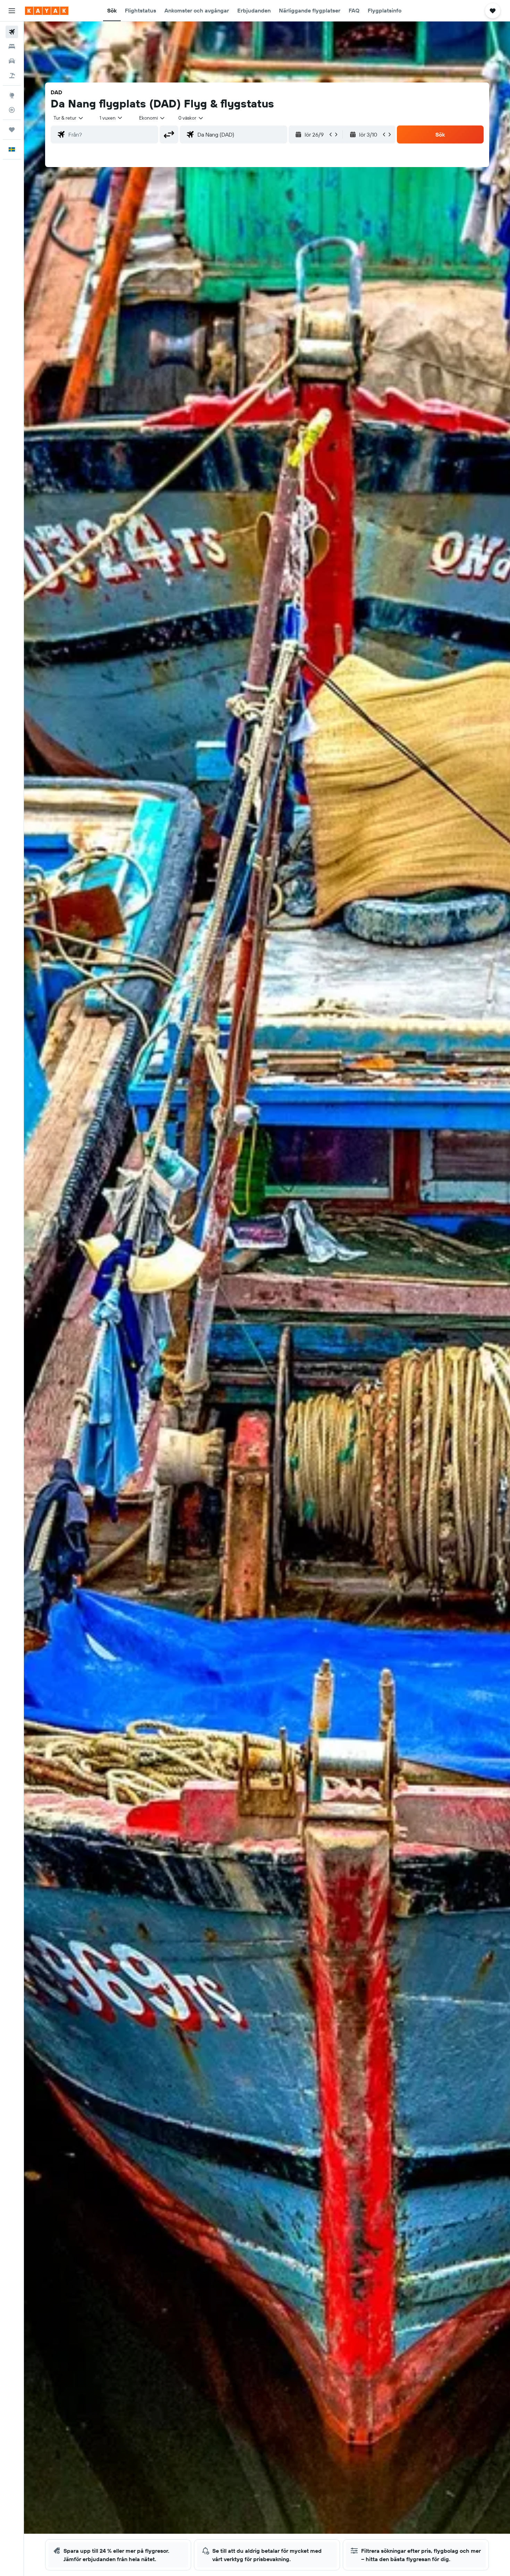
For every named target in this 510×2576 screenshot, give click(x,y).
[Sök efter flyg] (12, 32)
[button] (12, 11)
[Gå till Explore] (12, 95)
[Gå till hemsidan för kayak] (47, 11)
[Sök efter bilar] (12, 61)
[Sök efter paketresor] (12, 76)
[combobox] (69, 118)
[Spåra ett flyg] (12, 110)
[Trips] (12, 130)
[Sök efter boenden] (12, 46)
